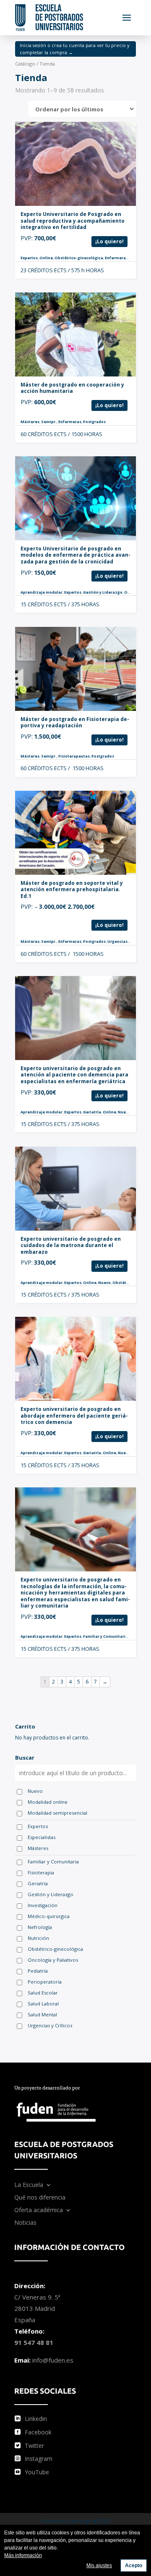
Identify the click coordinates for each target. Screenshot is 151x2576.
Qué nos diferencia (40, 2198)
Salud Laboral (43, 2004)
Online (46, 258)
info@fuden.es (53, 2360)
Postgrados (94, 422)
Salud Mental (42, 2014)
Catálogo (25, 64)
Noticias (25, 2223)
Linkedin (36, 2419)
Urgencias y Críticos (127, 941)
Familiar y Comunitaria (105, 1636)
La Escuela (29, 2185)
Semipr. (49, 422)
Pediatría (38, 1971)
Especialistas (42, 1837)
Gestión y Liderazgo (103, 592)
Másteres (30, 422)
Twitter (34, 2446)
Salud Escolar (43, 1993)
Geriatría (92, 1112)
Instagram (39, 2459)
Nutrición (38, 1938)
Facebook (38, 2432)
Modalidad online (48, 1802)
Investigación (43, 1905)
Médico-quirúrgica (49, 1916)
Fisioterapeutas (74, 756)
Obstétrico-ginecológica (79, 258)
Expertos (29, 258)
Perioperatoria (45, 1982)
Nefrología (40, 1927)
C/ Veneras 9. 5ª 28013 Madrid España (37, 2308)
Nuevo (124, 1112)
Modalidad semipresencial (57, 1813)
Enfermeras (116, 258)
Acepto (134, 2565)
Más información (23, 2555)
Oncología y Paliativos (53, 1960)
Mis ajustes (99, 2565)
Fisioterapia (41, 1872)
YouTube (37, 2472)
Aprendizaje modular (42, 592)
